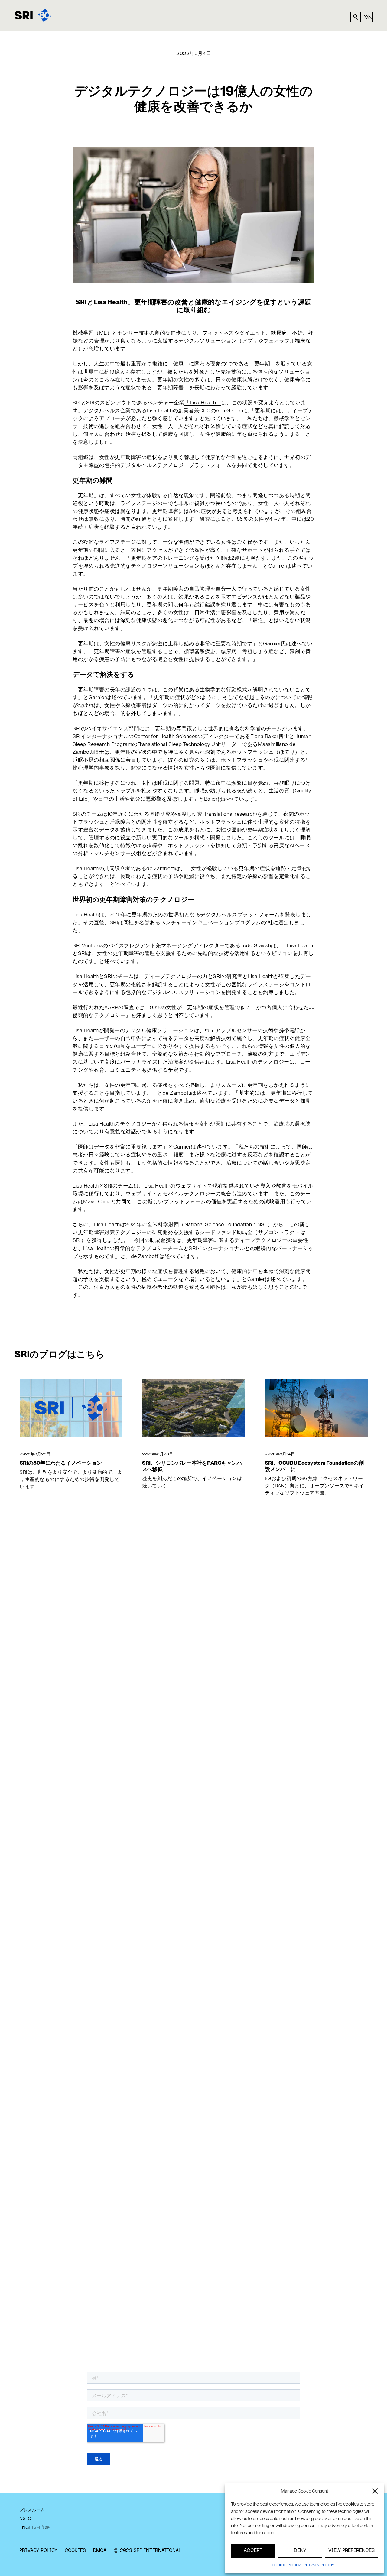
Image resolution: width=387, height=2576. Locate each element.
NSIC (25, 2519)
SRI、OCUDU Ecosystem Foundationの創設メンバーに (314, 1466)
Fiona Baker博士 (270, 736)
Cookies (75, 2551)
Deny (300, 2551)
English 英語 (34, 2528)
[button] (375, 2491)
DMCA (100, 2551)
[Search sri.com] (356, 17)
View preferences (351, 2551)
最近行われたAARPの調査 (103, 1007)
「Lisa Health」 (203, 402)
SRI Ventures (88, 945)
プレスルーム (32, 2510)
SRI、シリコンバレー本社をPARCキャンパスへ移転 (192, 1466)
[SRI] (33, 15)
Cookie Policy (286, 2565)
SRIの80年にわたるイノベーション (61, 1463)
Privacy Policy (38, 2551)
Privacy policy (319, 2565)
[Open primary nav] (368, 17)
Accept (253, 2551)
